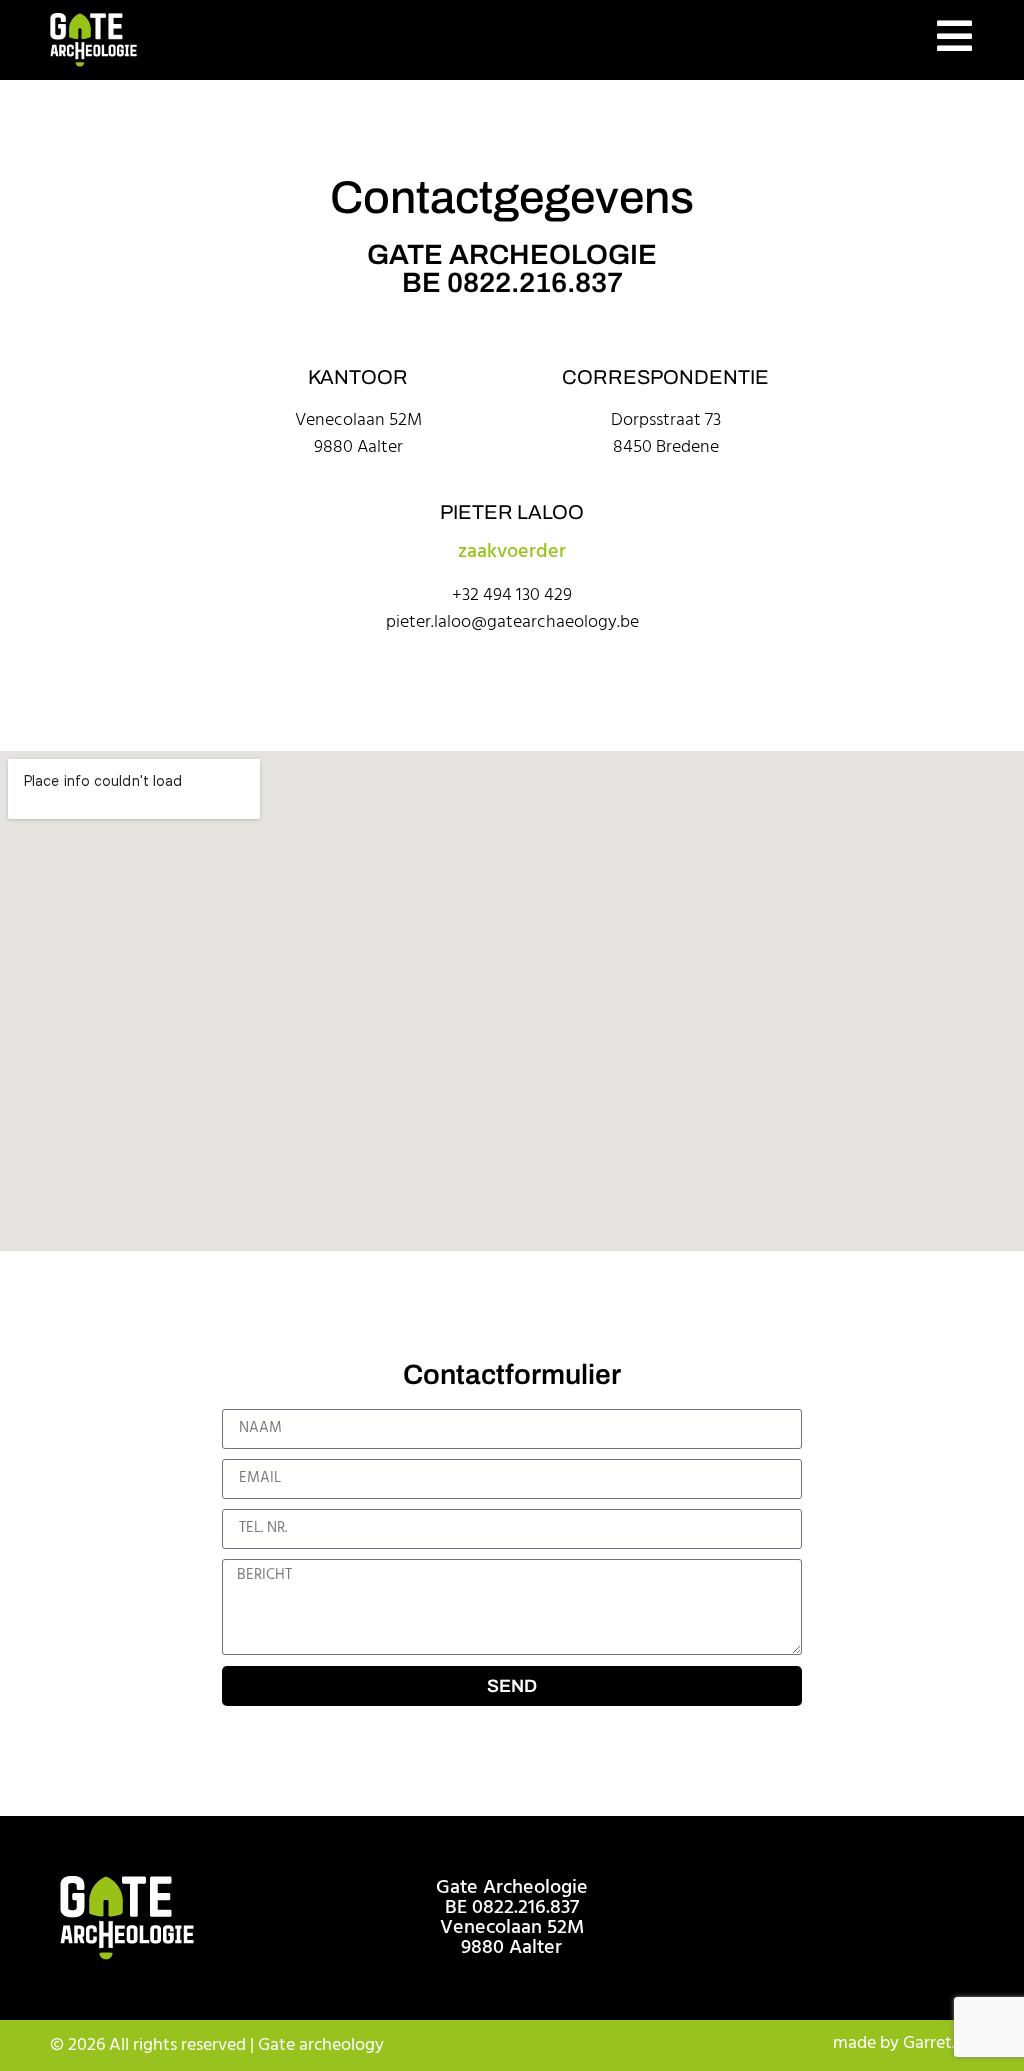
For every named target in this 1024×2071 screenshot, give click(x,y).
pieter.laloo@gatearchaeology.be (512, 622)
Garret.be (938, 2043)
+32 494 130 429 (512, 595)
